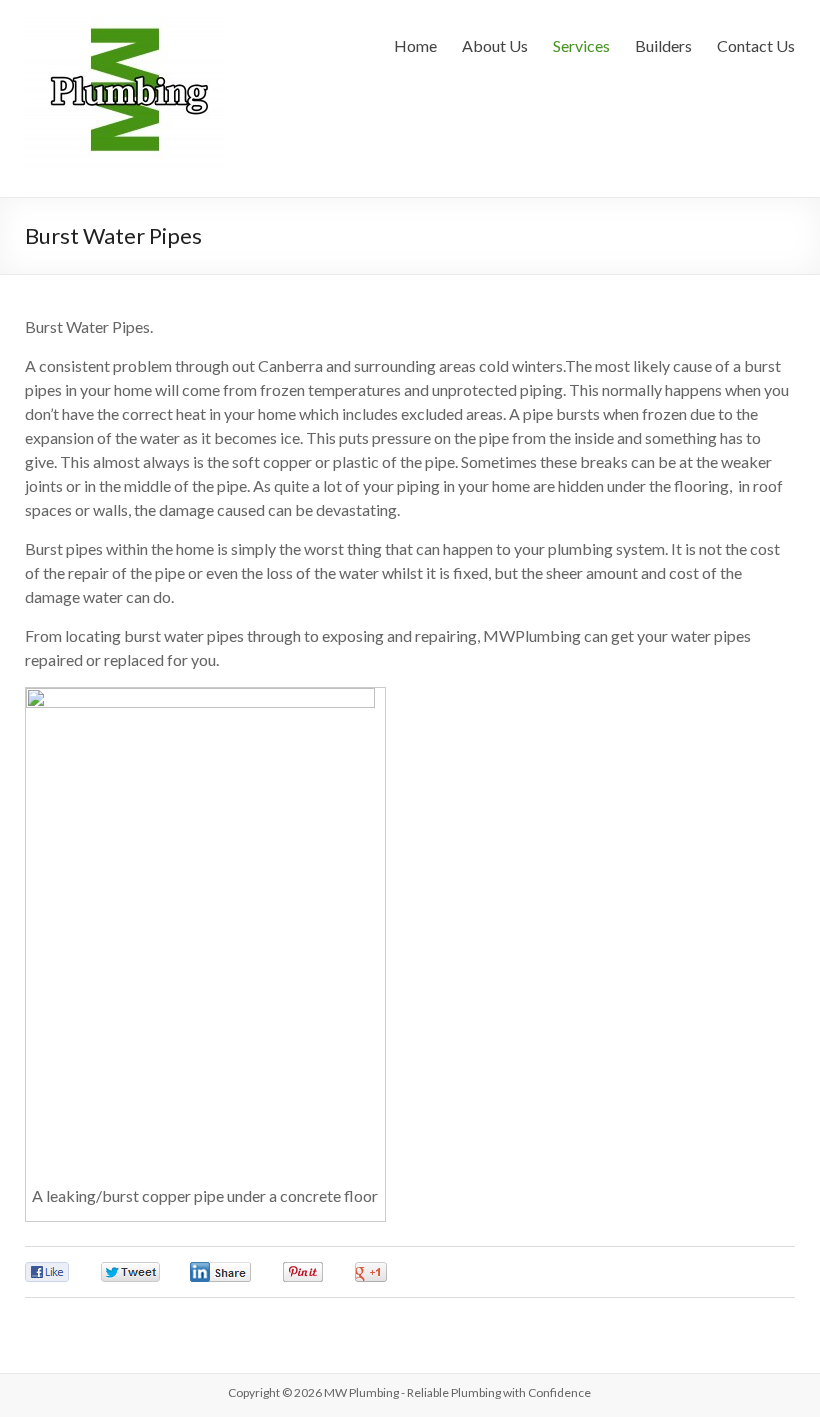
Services (581, 45)
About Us (495, 45)
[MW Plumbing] (125, 24)
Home (415, 45)
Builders (663, 45)
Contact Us (756, 45)
